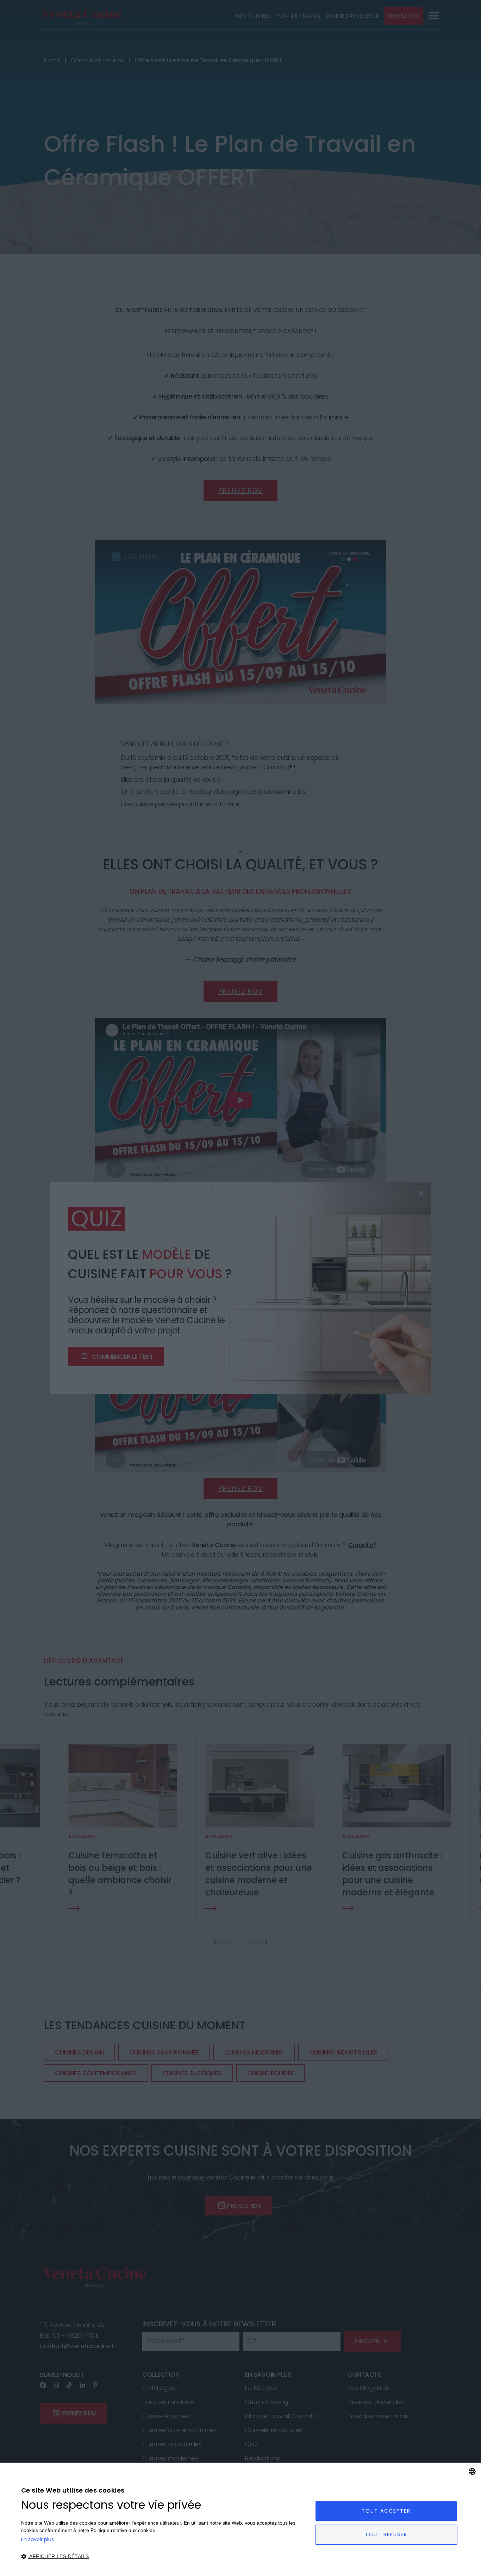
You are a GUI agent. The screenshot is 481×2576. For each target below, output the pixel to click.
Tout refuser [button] (386, 2534)
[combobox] (472, 2471)
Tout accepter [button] (386, 2511)
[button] (164, 2556)
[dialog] (241, 2519)
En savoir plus (38, 2539)
